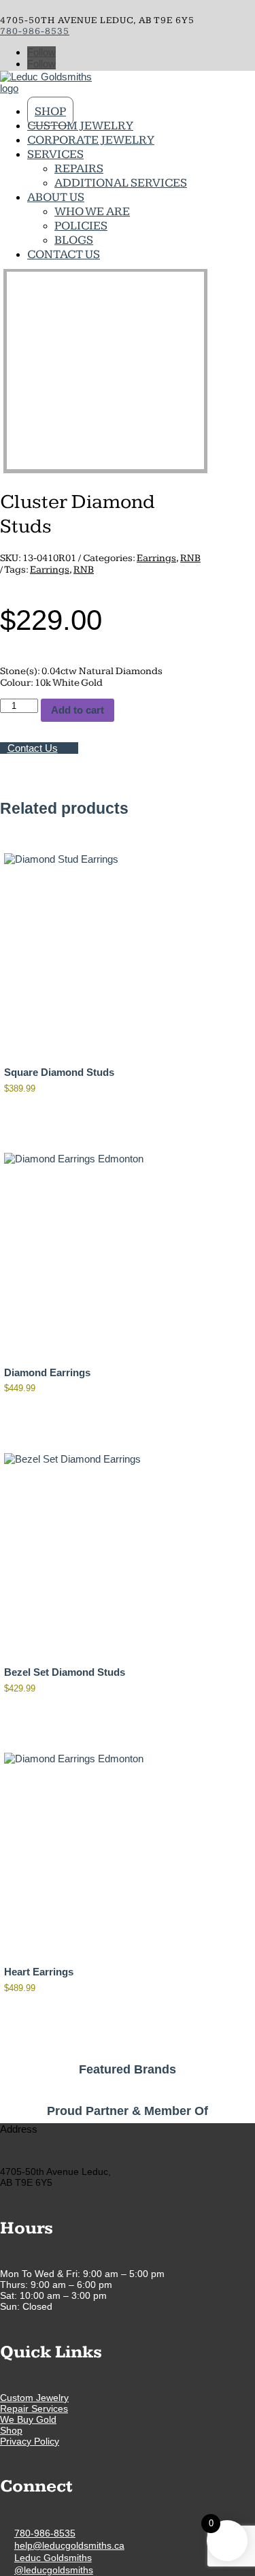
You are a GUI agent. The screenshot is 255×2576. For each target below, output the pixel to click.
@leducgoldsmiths (54, 2570)
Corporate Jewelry (91, 140)
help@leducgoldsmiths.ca (69, 2545)
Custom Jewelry (80, 126)
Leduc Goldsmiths (53, 2558)
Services (55, 154)
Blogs (74, 240)
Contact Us (64, 254)
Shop (50, 111)
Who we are (92, 211)
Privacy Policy (30, 2441)
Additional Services (121, 183)
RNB (190, 558)
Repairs (79, 169)
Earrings (156, 558)
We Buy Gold (28, 2419)
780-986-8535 (35, 31)
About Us (56, 197)
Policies (81, 226)
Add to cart (78, 710)
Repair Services (34, 2408)
